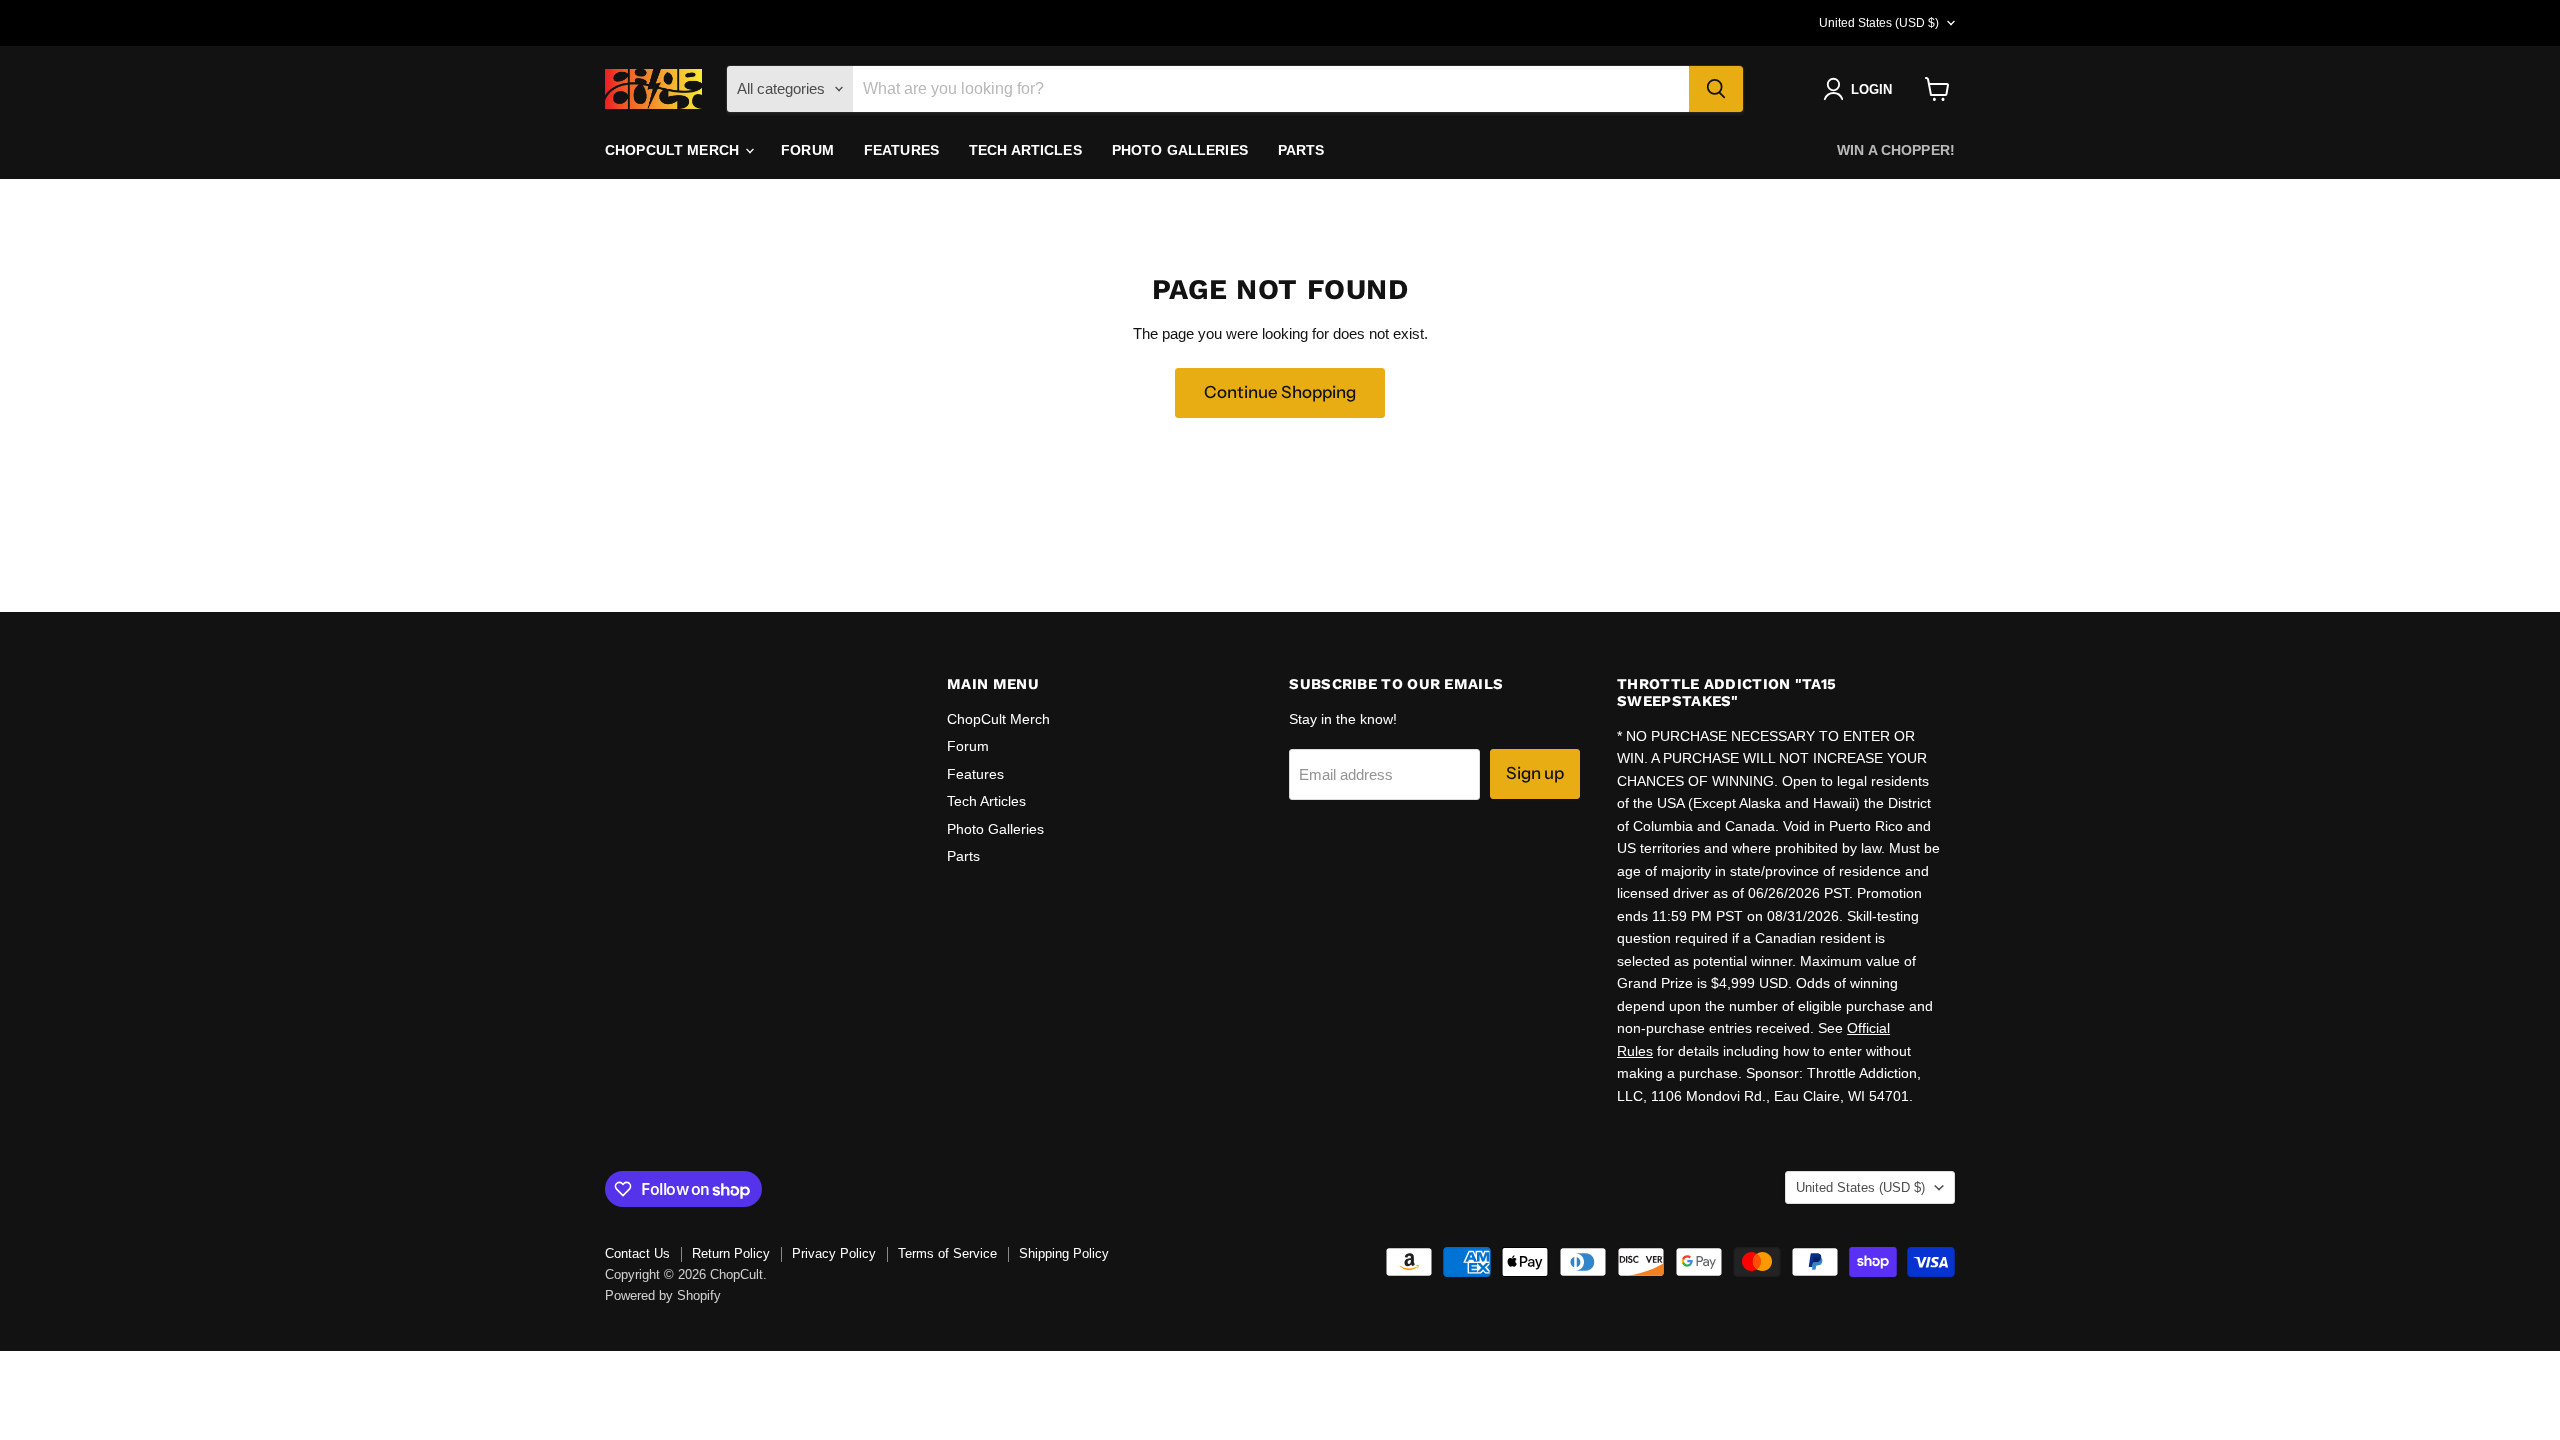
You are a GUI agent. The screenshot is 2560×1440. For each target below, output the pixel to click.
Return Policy (731, 1253)
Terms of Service (947, 1253)
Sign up (1535, 773)
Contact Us (637, 1253)
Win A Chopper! (1896, 150)
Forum (807, 150)
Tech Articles (1025, 150)
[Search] (1716, 89)
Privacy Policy (834, 1253)
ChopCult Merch (674, 150)
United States (1879, 23)
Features (901, 150)
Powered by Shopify (663, 1295)
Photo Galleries (1180, 150)
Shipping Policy (1064, 1253)
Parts (1301, 150)
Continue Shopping (1280, 392)
